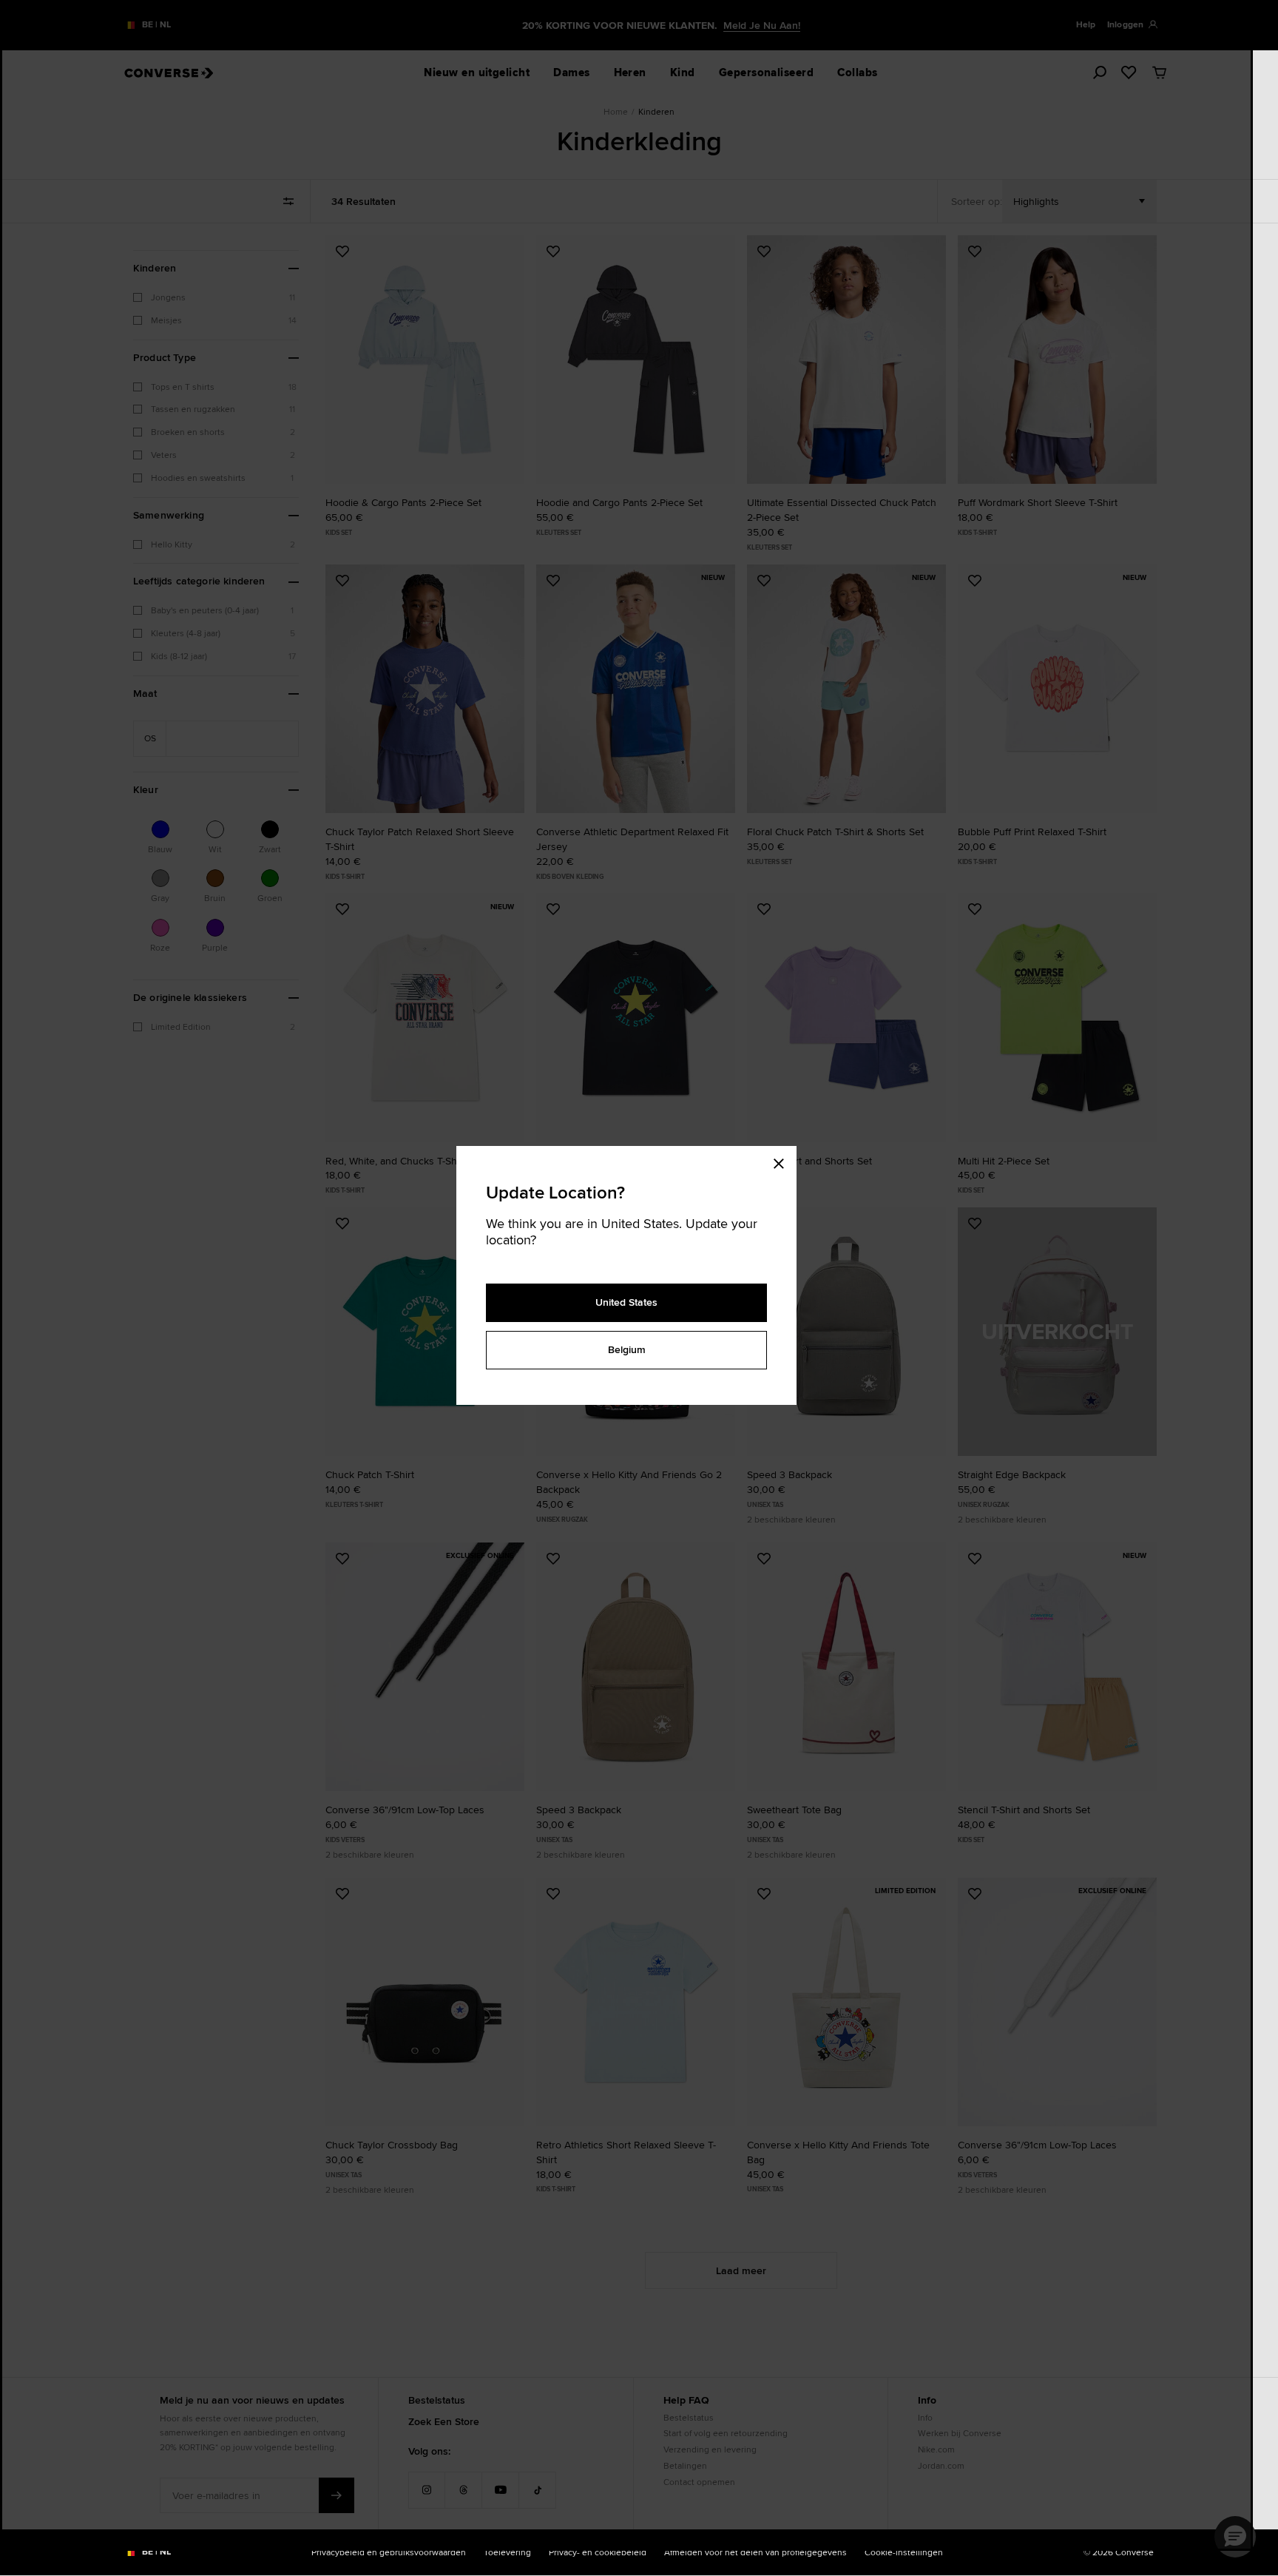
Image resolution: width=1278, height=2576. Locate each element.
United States (626, 1302)
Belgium (627, 1349)
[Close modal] (783, 1161)
